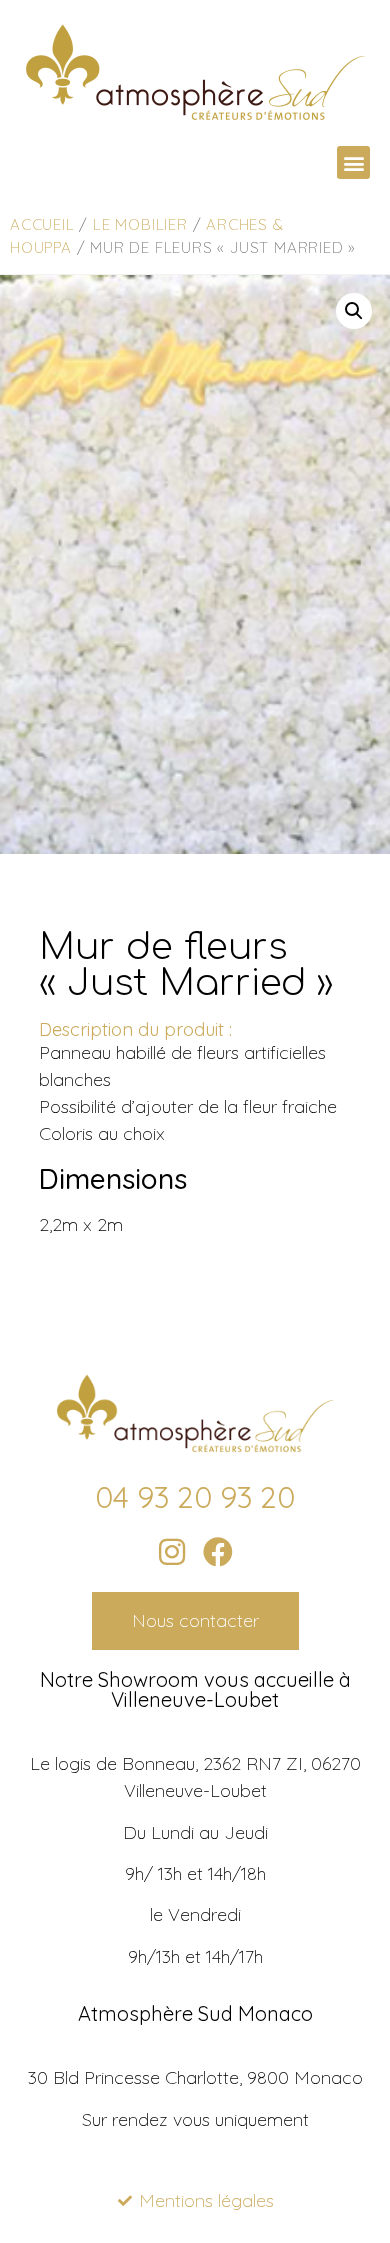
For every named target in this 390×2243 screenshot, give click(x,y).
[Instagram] (172, 1552)
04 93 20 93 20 (195, 1497)
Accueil (42, 224)
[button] (353, 162)
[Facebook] (218, 1552)
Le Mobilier (140, 224)
